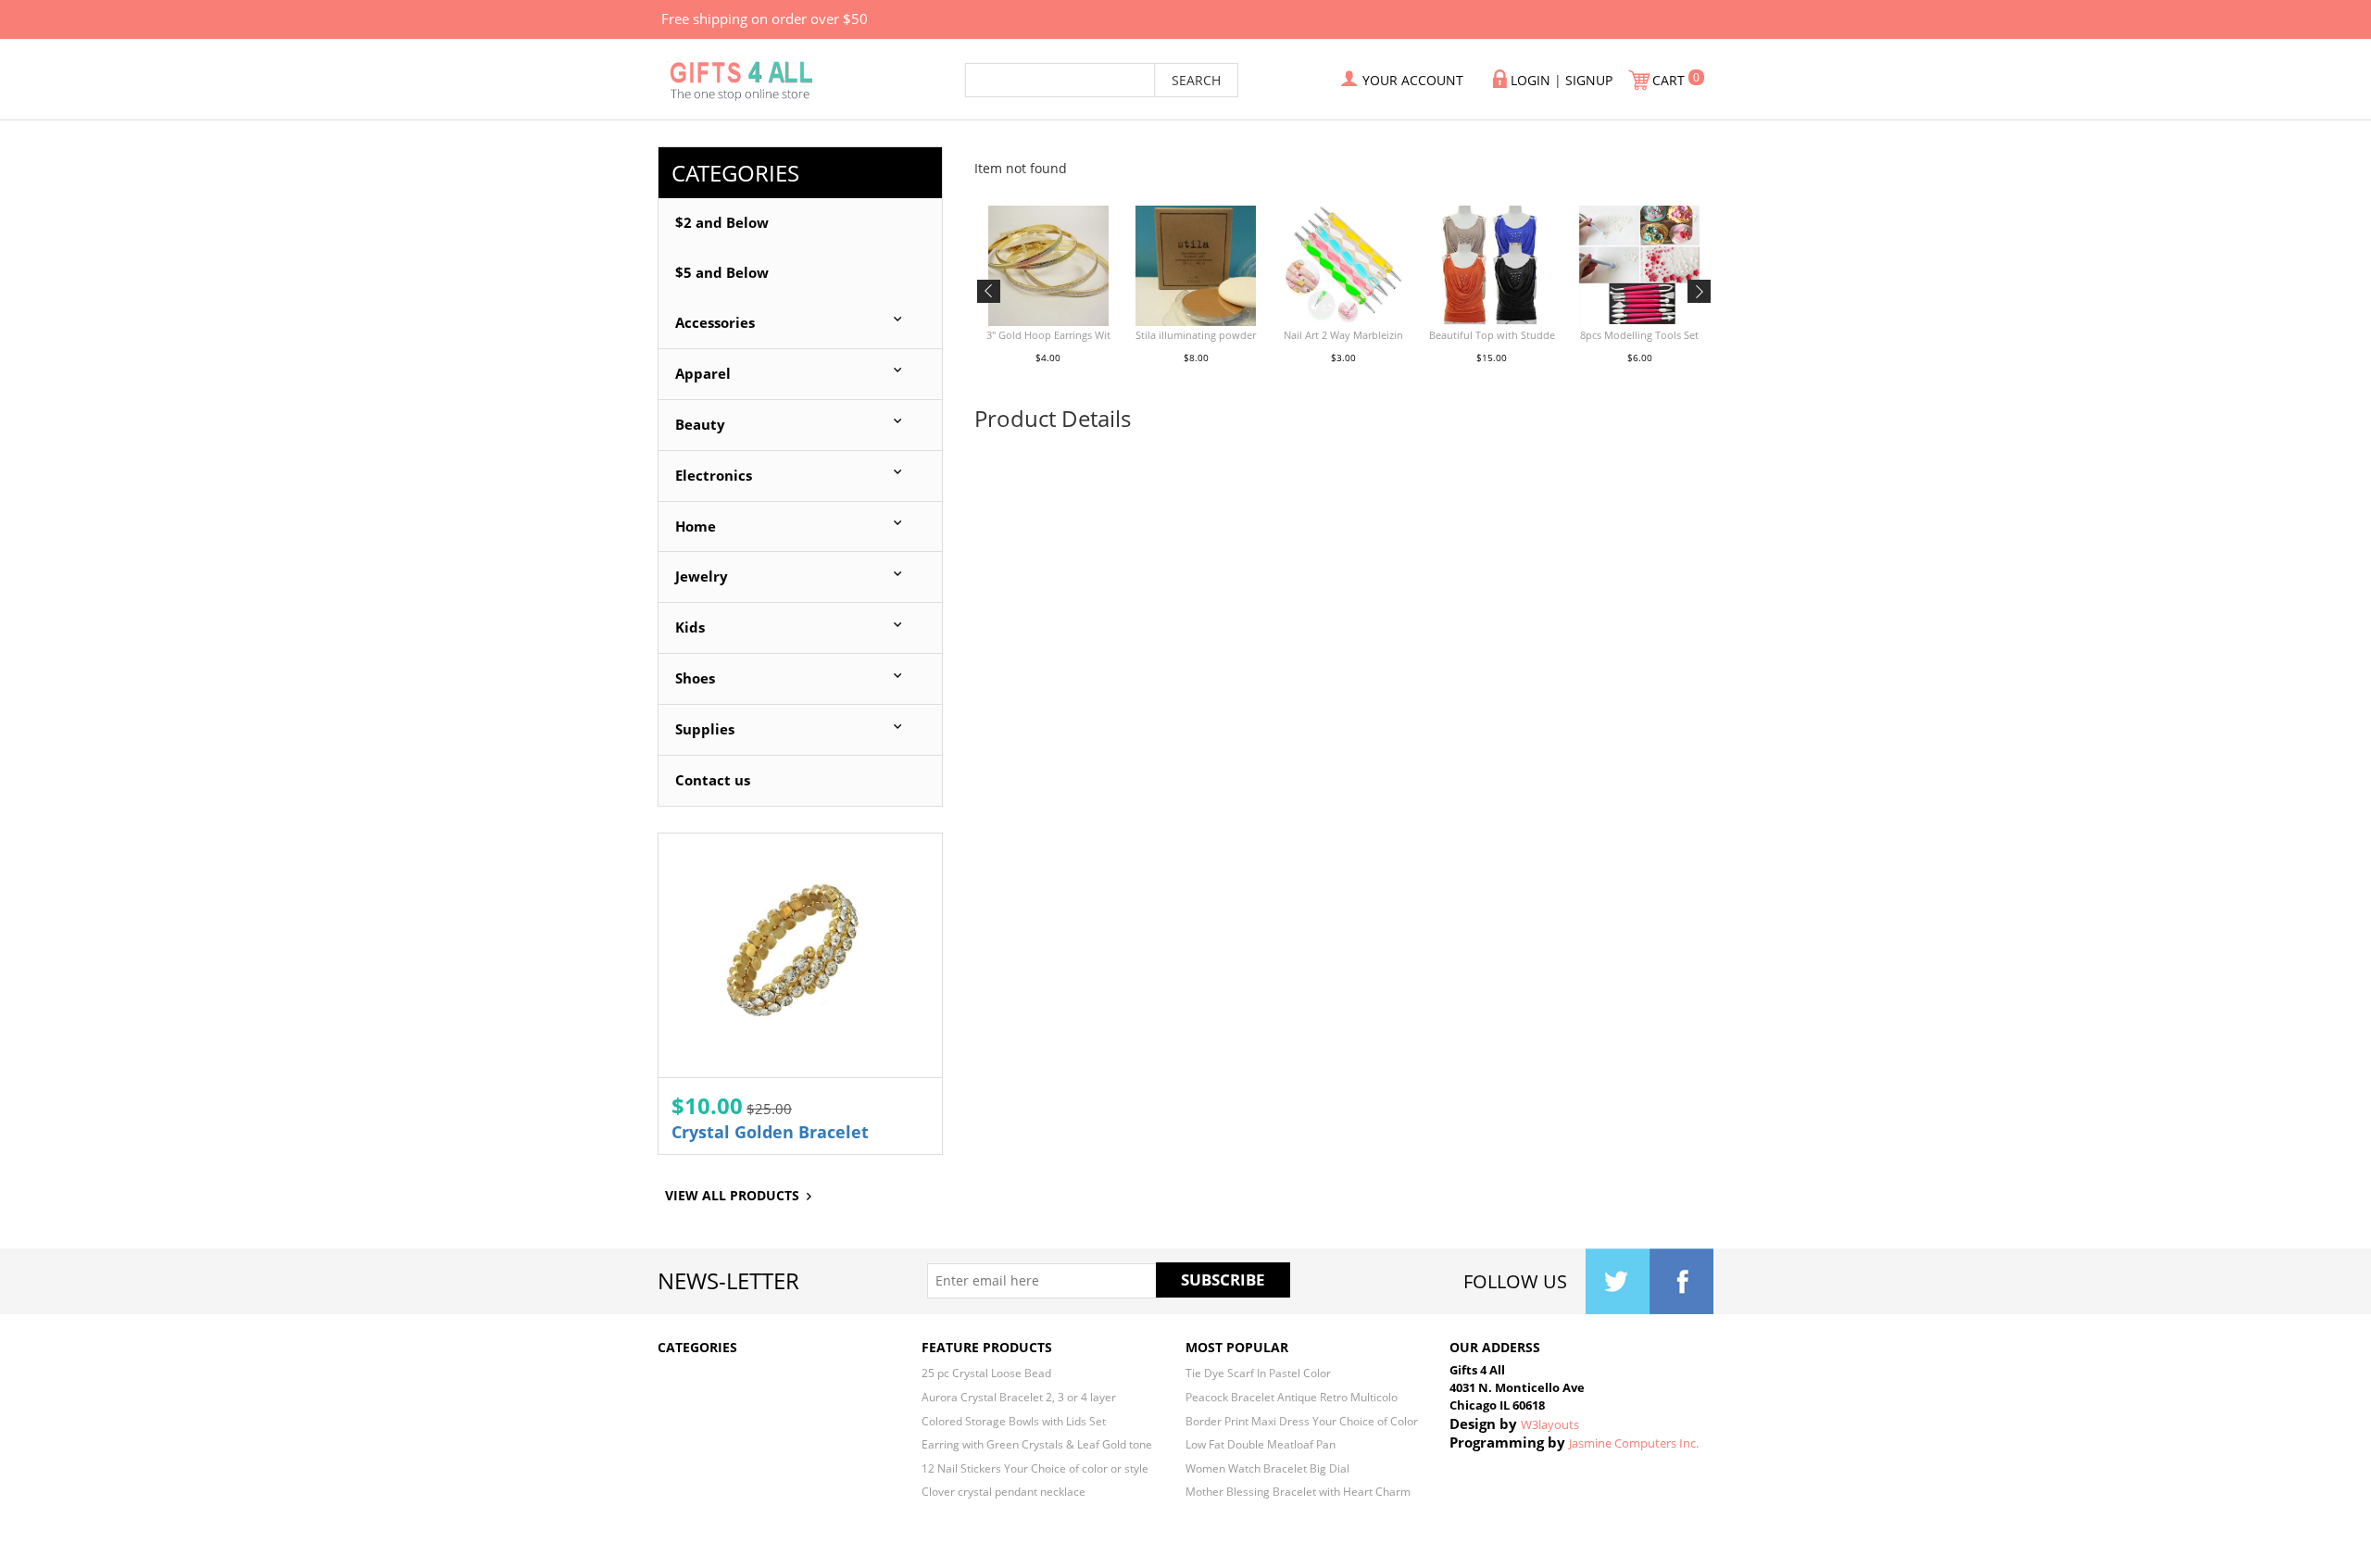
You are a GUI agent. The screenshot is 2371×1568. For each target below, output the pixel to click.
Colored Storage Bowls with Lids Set (1014, 1421)
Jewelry (702, 577)
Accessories (715, 323)
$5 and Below (722, 273)
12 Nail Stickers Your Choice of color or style (1035, 1468)
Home (696, 527)
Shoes (695, 678)
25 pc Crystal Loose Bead (986, 1373)
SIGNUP (1589, 80)
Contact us (713, 780)
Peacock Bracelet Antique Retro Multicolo (1292, 1397)
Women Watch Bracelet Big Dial (1267, 1468)
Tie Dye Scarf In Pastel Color (1258, 1373)
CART (1670, 80)
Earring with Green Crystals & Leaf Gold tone (1037, 1444)
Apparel (703, 374)
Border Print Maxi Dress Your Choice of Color (1302, 1421)
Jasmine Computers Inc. (1634, 1443)
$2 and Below (722, 223)
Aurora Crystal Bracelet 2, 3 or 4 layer (1019, 1397)
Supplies (705, 729)
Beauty (700, 425)
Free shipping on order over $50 (765, 19)
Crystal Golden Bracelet (770, 1132)
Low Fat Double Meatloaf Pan (1261, 1444)
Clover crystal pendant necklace (1004, 1491)
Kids (690, 627)
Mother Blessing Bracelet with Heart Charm (1298, 1491)
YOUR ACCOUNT (1413, 80)
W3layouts (1550, 1424)
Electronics (714, 476)
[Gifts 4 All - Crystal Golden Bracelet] (800, 955)
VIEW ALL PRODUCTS (732, 1195)
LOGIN (1530, 80)
